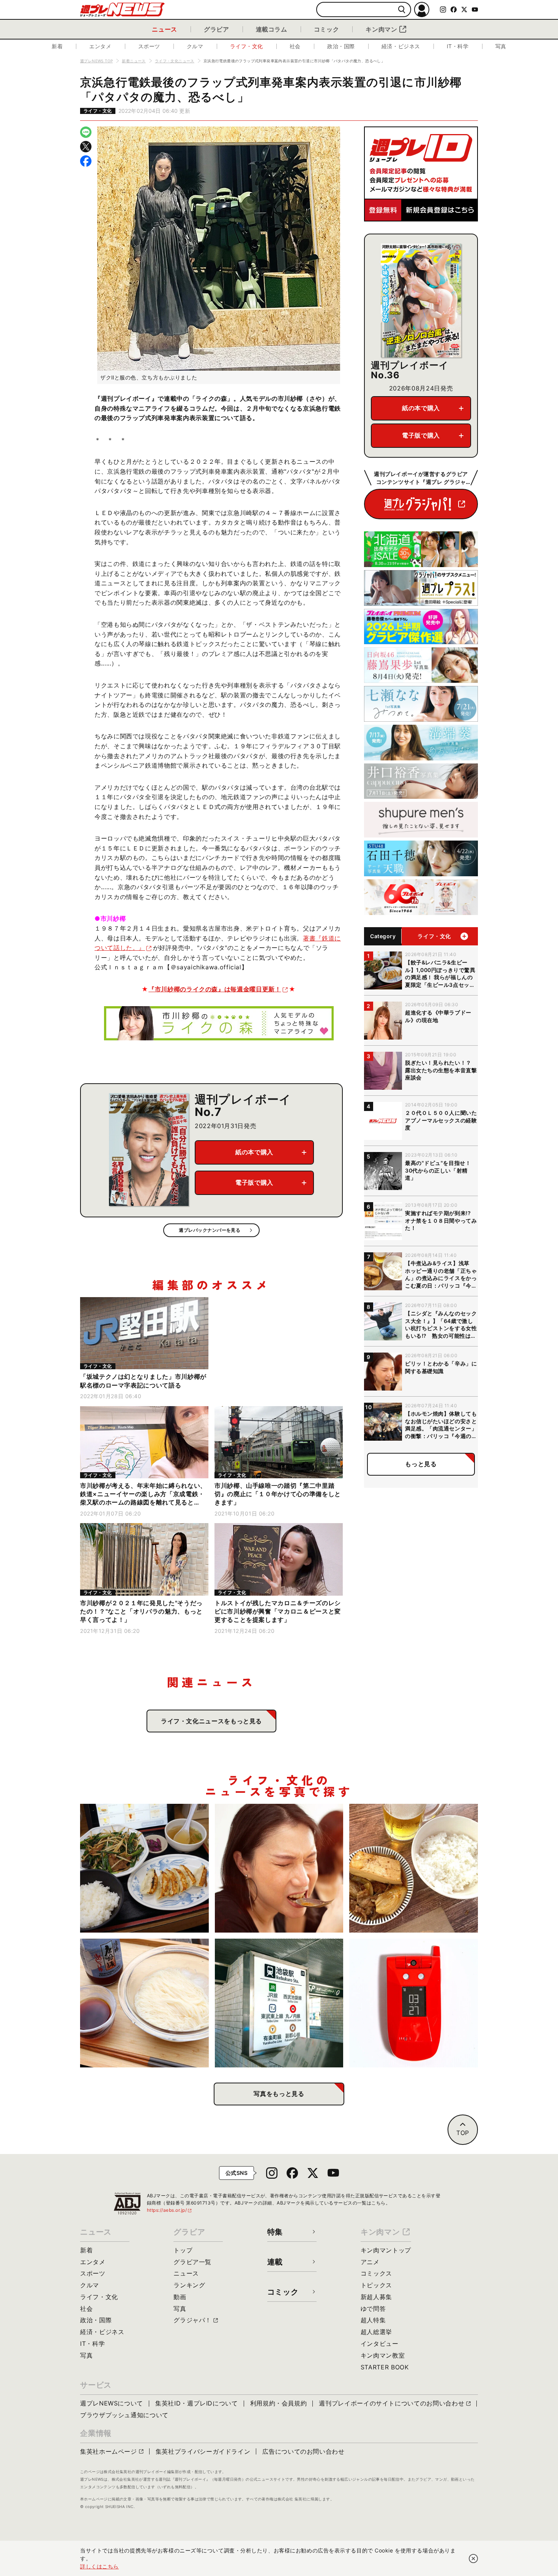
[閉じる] (473, 2559)
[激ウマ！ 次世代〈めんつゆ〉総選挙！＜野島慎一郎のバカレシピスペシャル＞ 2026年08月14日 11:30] (144, 2003)
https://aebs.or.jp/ (170, 2210)
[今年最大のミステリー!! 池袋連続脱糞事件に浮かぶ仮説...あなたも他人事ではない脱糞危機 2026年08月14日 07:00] (279, 2003)
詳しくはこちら (99, 2566)
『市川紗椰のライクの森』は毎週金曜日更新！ (215, 989)
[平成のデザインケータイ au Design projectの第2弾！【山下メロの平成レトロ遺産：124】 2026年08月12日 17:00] (414, 2003)
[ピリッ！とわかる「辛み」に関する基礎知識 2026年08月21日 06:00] (279, 1868)
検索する (402, 10)
